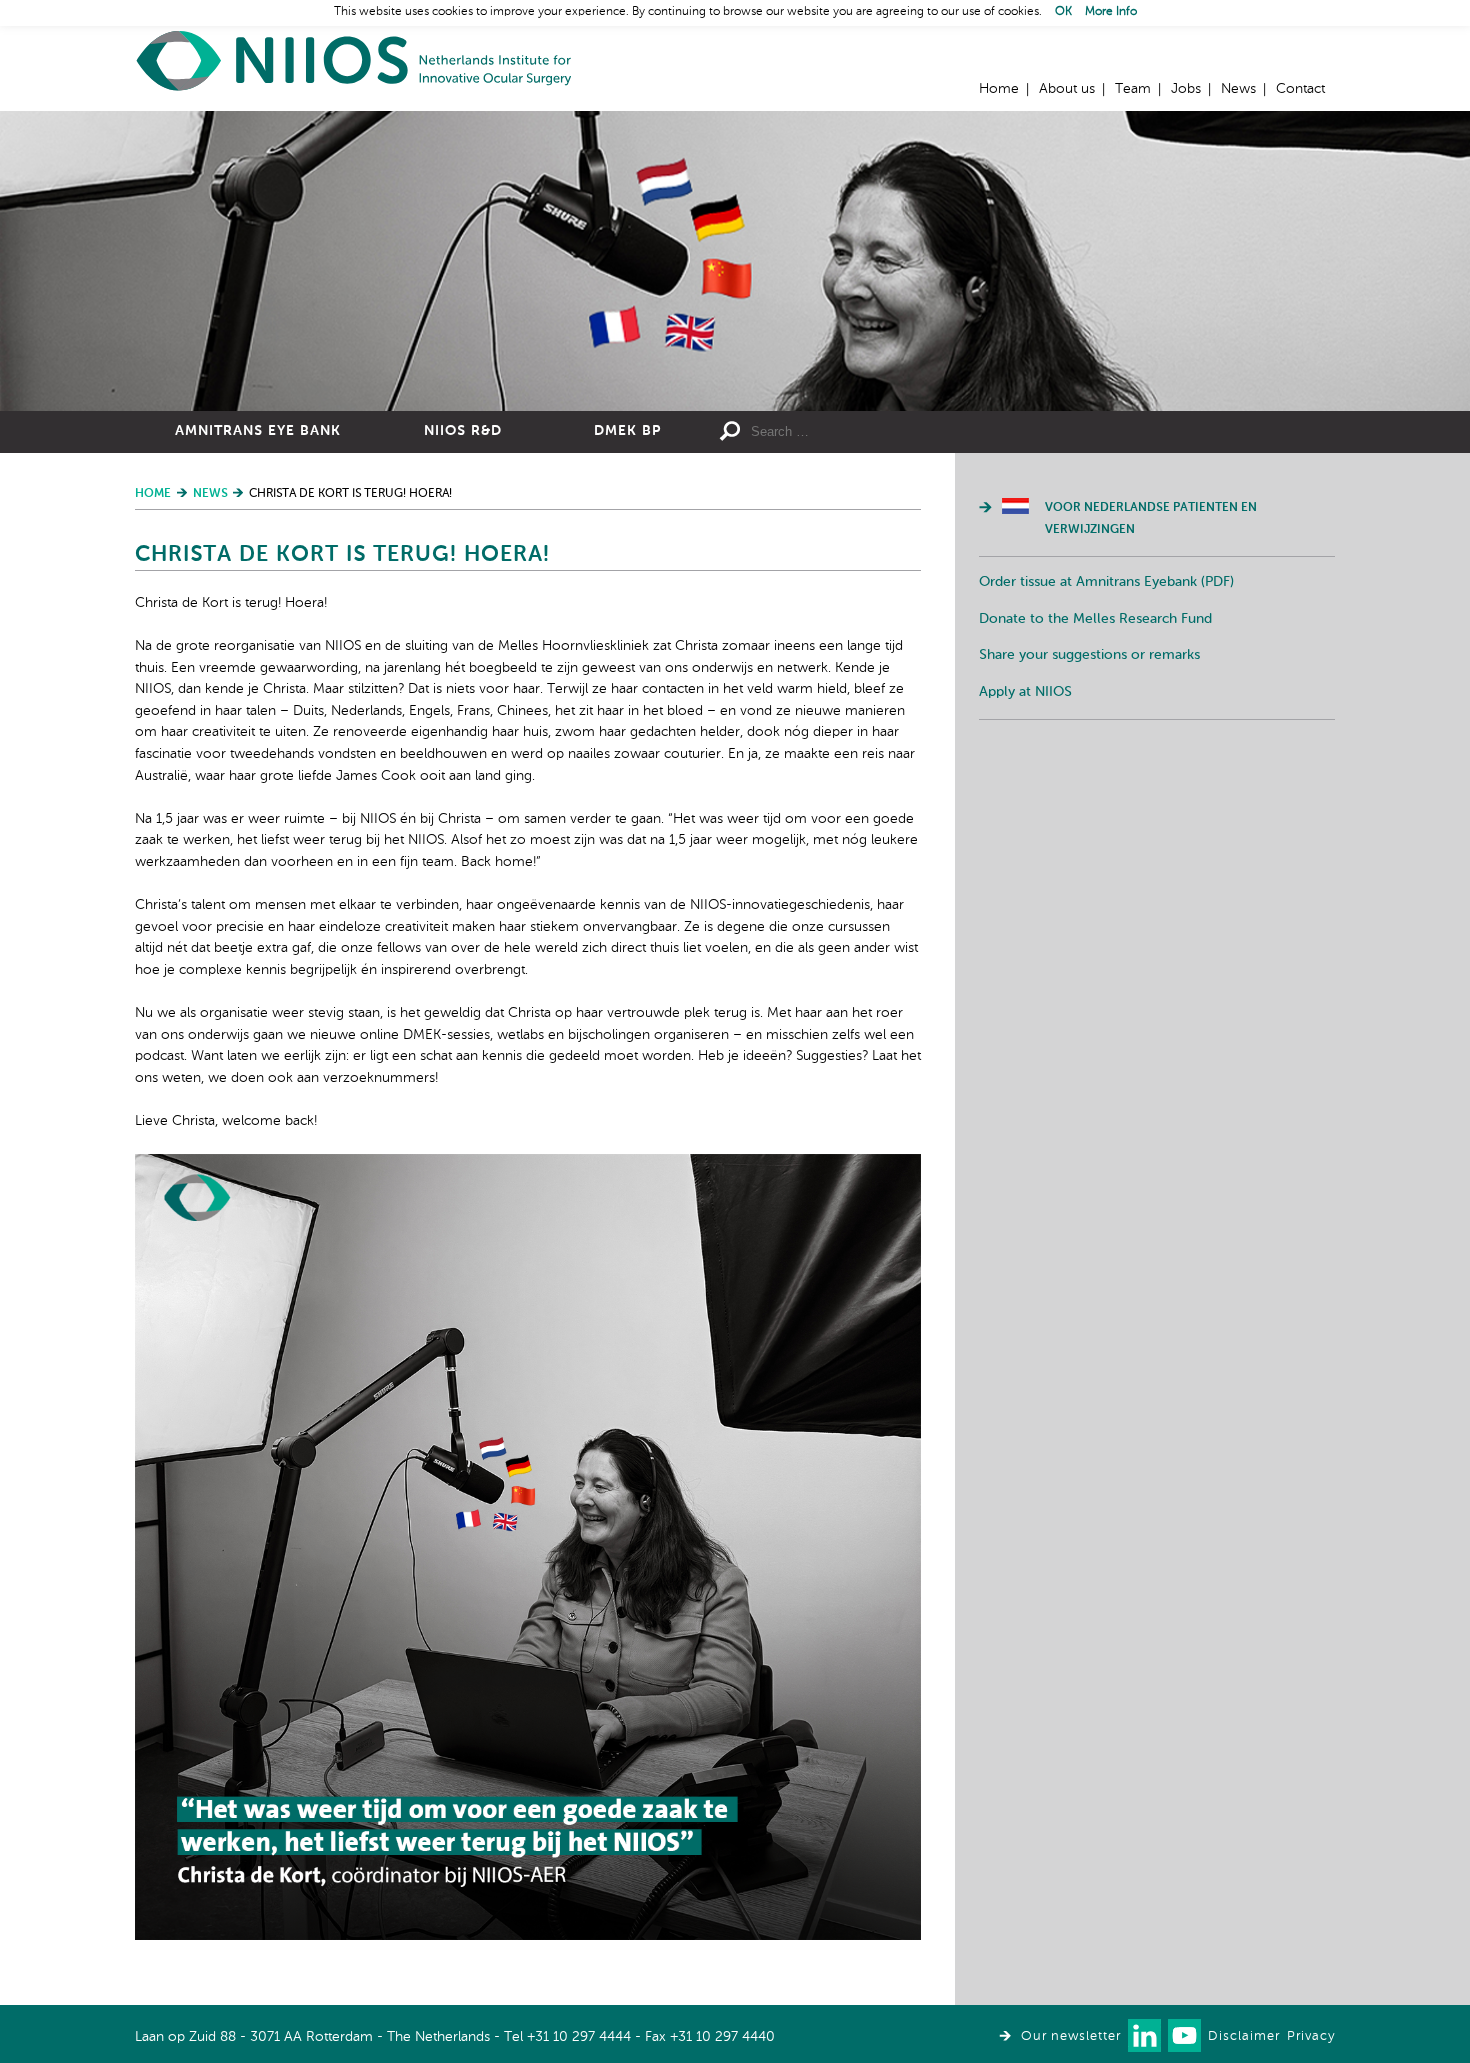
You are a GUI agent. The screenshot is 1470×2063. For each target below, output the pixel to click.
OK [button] (1063, 12)
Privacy (1311, 2036)
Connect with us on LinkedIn (1144, 2035)
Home (355, 60)
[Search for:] (896, 432)
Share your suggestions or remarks (1089, 655)
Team (1133, 89)
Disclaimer (1244, 2036)
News (1238, 89)
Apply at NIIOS (1025, 692)
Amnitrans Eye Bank (258, 431)
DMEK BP (627, 431)
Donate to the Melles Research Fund (1095, 619)
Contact (1300, 89)
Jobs (1186, 89)
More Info (1111, 12)
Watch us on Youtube (1184, 2035)
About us (1067, 89)
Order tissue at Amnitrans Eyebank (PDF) (1106, 582)
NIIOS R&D (463, 431)
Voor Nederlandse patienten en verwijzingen (1151, 519)
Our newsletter (1071, 2036)
